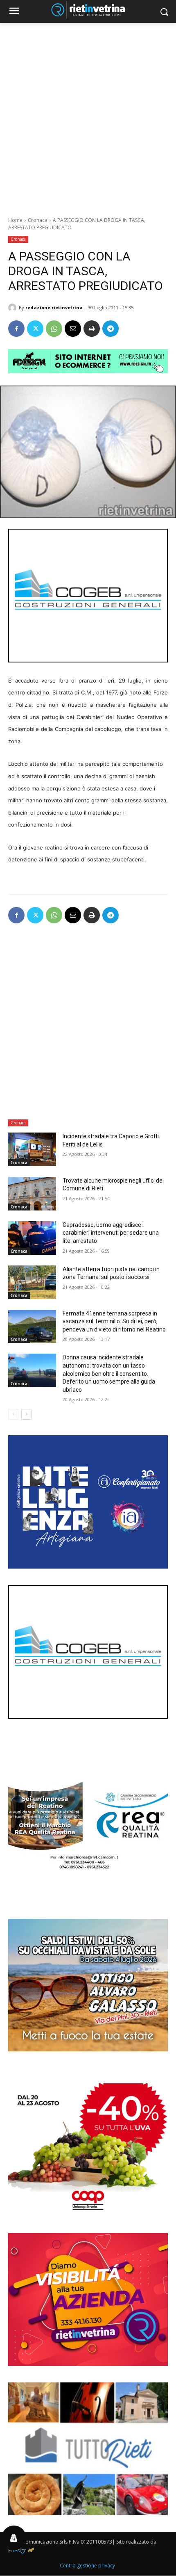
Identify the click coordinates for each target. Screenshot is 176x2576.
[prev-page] (13, 1414)
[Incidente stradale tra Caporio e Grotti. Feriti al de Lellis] (32, 1149)
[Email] (73, 329)
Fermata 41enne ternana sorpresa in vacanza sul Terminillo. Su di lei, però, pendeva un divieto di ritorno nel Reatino (114, 1321)
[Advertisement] (88, 115)
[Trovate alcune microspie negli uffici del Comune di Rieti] (32, 1194)
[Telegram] (111, 329)
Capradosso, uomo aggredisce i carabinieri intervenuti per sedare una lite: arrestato (111, 1233)
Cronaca (38, 220)
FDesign (17, 2550)
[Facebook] (16, 329)
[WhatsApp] (54, 329)
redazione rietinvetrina (54, 307)
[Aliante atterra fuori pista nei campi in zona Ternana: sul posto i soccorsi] (32, 1282)
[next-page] (26, 1414)
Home (15, 220)
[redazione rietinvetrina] (14, 308)
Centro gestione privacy (87, 2566)
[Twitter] (35, 329)
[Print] (92, 329)
